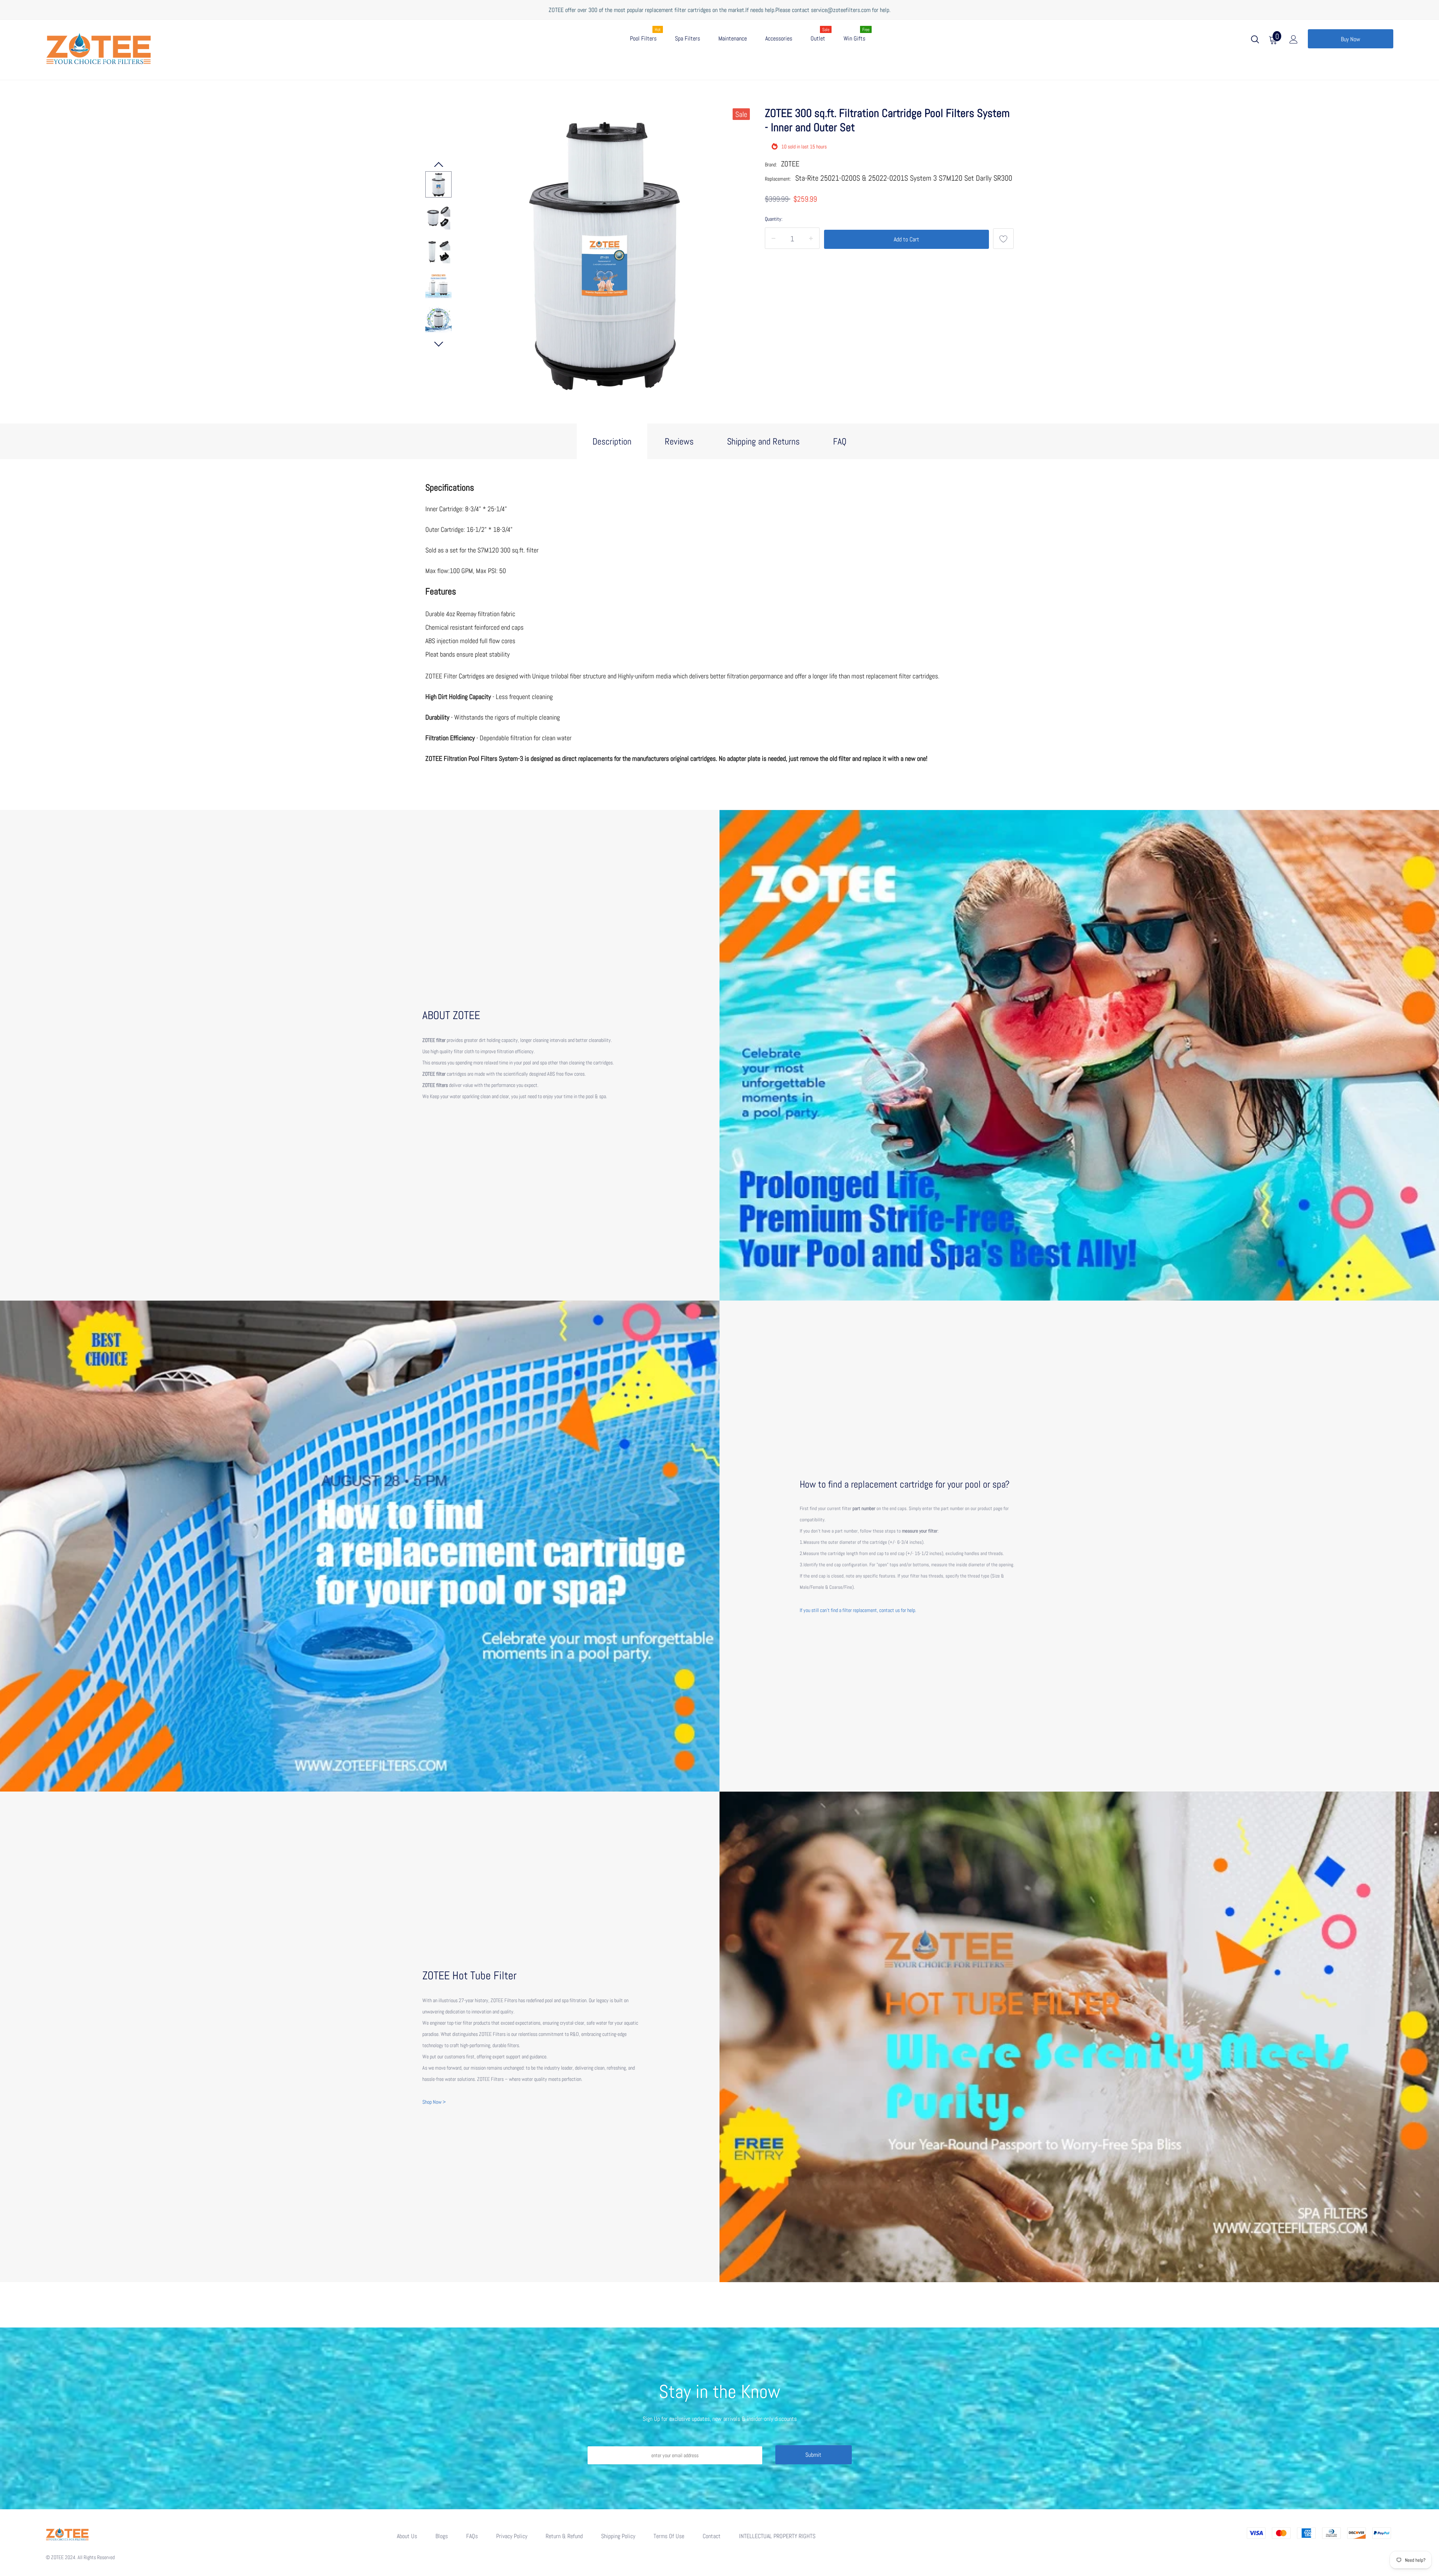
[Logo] (147, 47)
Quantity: (774, 219)
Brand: (771, 165)
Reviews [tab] (679, 441)
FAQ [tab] (840, 441)
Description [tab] (612, 441)
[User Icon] (1294, 41)
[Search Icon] (1255, 41)
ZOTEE (790, 164)
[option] (604, 252)
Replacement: (778, 179)
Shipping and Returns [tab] (763, 441)
